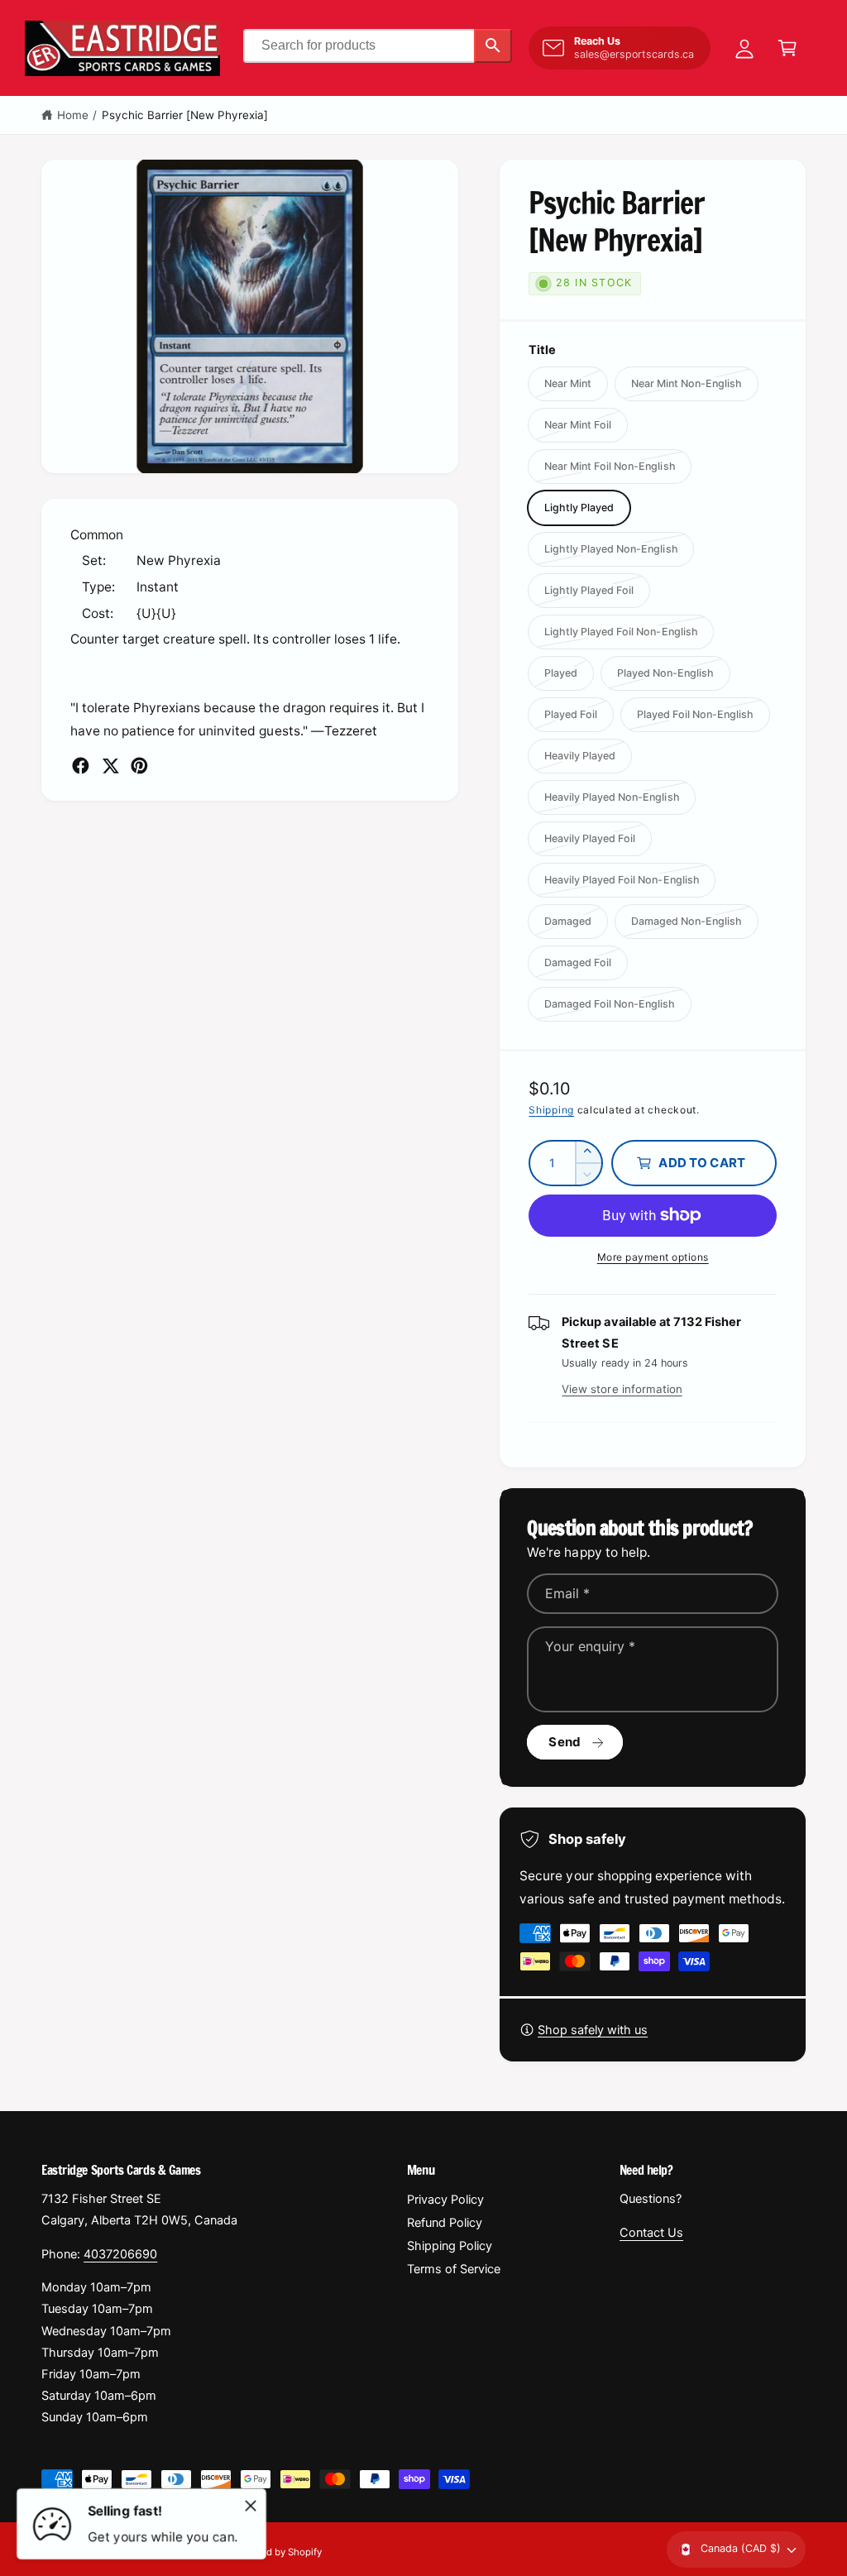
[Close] (251, 2506)
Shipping (551, 1110)
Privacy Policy (445, 2200)
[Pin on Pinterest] (139, 766)
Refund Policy (445, 2223)
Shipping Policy (450, 2246)
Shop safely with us (593, 2030)
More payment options (653, 1257)
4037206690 (120, 2254)
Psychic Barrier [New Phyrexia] (185, 115)
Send (565, 1742)
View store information (622, 1389)
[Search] (493, 46)
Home (73, 115)
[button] (787, 48)
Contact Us (651, 2233)
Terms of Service (454, 2269)
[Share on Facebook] (81, 766)
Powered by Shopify (277, 2552)
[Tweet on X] (110, 766)
